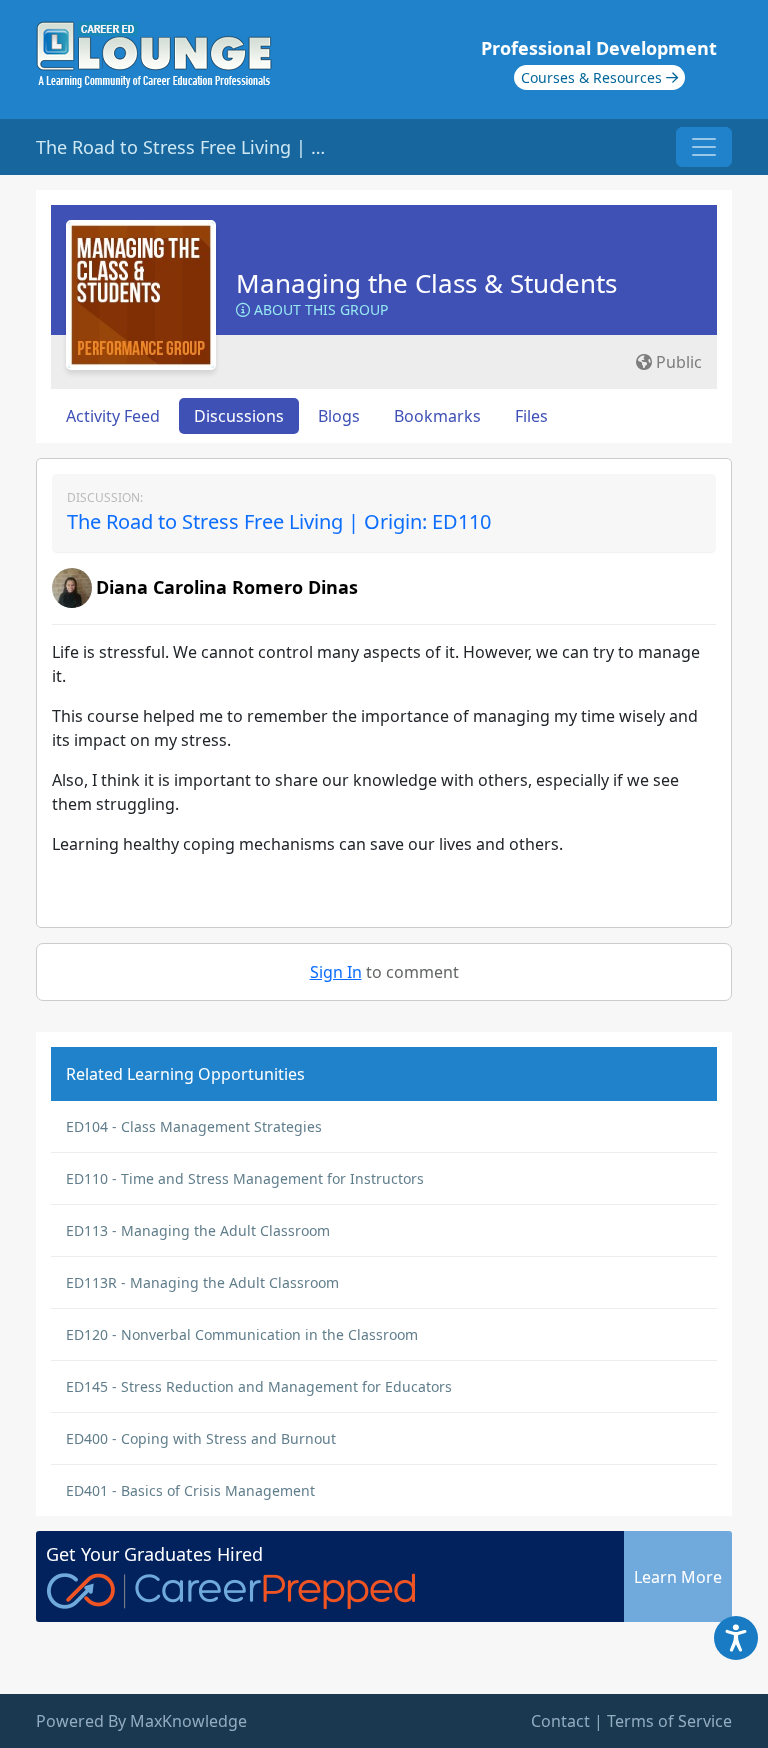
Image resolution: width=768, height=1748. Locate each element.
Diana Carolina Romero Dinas (227, 587)
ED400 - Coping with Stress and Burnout (201, 1438)
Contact (560, 1721)
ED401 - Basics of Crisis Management (190, 1490)
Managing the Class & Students (426, 283)
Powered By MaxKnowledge (141, 1721)
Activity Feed (113, 416)
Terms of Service (669, 1721)
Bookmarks (437, 416)
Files (531, 416)
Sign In (336, 972)
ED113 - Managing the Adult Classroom (198, 1230)
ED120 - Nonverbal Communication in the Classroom (242, 1334)
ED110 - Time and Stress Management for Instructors (245, 1178)
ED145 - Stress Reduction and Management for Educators (259, 1386)
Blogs (339, 416)
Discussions (239, 416)
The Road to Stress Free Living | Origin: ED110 (279, 521)
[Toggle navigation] (704, 147)
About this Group (319, 309)
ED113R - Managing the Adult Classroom (202, 1282)
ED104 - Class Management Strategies (194, 1126)
